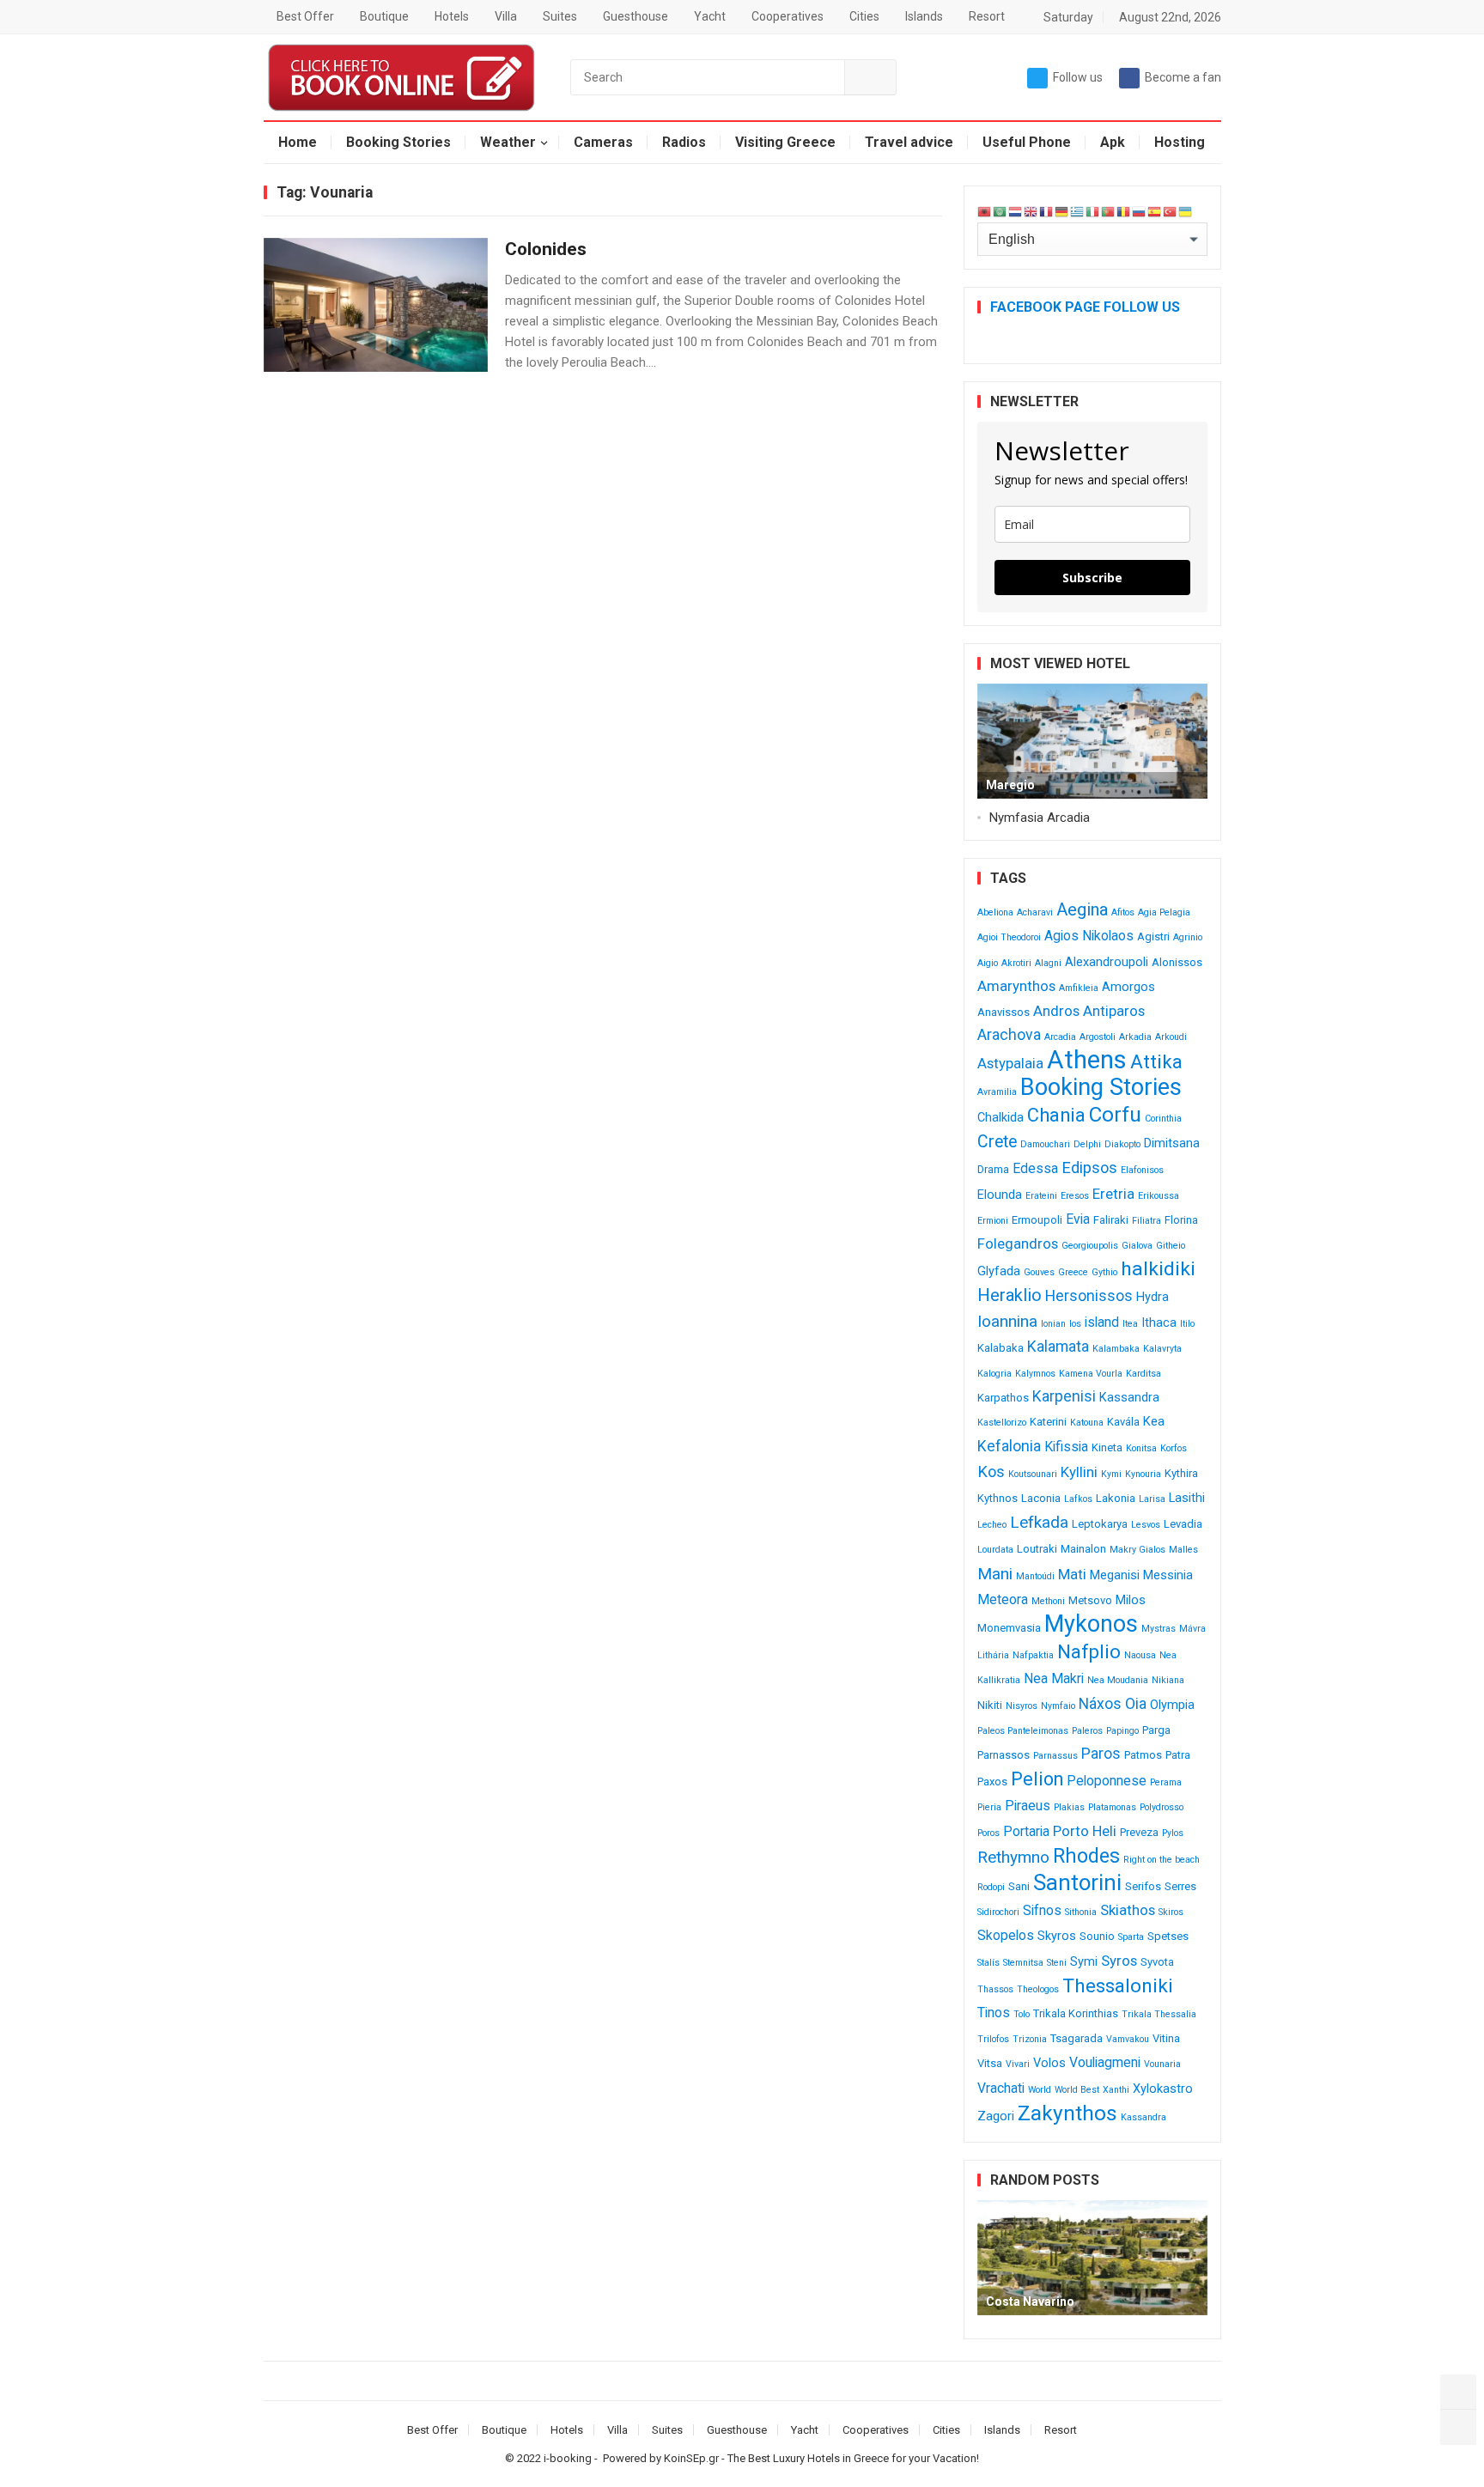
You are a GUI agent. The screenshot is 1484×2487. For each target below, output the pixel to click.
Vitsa (990, 2063)
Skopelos (1006, 1935)
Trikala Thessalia (1159, 2014)
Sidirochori (998, 1912)
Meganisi (1115, 1575)
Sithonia (1081, 1912)
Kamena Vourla (1091, 1374)
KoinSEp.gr (691, 2458)
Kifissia (1066, 1447)
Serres (1180, 1886)
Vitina (1166, 2038)
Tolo (1022, 2014)
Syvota (1157, 1962)
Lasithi (1187, 1498)
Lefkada (1039, 1522)
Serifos (1143, 1886)
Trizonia (1030, 2039)
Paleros (1087, 1731)
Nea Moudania (1118, 1680)
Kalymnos (1035, 1374)
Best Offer (305, 16)
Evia (1078, 1219)
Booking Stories (398, 142)
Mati (1072, 1574)
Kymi (1111, 1474)
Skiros (1171, 1912)
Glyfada (999, 1271)
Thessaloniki (1118, 1986)
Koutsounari (1033, 1474)
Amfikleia (1079, 988)
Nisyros (1022, 1706)
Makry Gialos (1137, 1550)
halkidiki (1158, 1269)
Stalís (988, 1963)
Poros (988, 1833)
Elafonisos (1142, 1170)
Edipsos (1089, 1167)
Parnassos (1004, 1755)
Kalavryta (1162, 1349)
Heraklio (1010, 1295)
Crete (997, 1142)
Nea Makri (1054, 1678)
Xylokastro (1163, 2089)
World (1040, 2090)
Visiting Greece (785, 142)
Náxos (1100, 1704)
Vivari (1018, 2064)
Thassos (995, 1989)
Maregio (1010, 785)
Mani (995, 1574)
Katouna (1087, 1423)
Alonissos (1177, 962)
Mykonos (1091, 1624)
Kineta (1107, 1447)
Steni (1057, 1963)
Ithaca (1159, 1323)
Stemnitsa (1023, 1963)
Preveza (1139, 1832)
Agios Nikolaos (1089, 936)
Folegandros (1018, 1243)
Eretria (1113, 1194)
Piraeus (1028, 1806)
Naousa (1140, 1655)
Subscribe (1092, 578)
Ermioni (993, 1221)
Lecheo (992, 1525)
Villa (506, 16)
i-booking (568, 2458)
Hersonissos (1089, 1296)
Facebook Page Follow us (1085, 307)
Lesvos (1146, 1525)
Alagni (1048, 963)
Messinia (1168, 1575)
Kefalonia (1009, 1446)
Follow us (1078, 77)
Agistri (1153, 936)
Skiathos (1128, 1910)
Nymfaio (1058, 1706)
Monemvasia (1009, 1628)
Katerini (1048, 1422)
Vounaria (1162, 2064)
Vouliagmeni (1105, 2062)
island (1102, 1322)
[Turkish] (1171, 211)
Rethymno (1013, 1857)
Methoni (1048, 1601)
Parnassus (1055, 1756)
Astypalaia (1010, 1063)
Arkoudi (1171, 1037)
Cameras (603, 142)
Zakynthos (1067, 2113)
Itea (1130, 1324)
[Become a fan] (1458, 2427)
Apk (1113, 142)
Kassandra (1129, 1398)
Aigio (988, 963)
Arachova (1009, 1035)
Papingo (1122, 1731)
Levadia (1183, 1524)
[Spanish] (1155, 211)
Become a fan (1183, 77)
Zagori (996, 2116)
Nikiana (1168, 1680)
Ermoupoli (1037, 1220)
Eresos (1075, 1196)
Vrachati (1001, 2088)
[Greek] (1078, 211)
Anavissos (1004, 1012)
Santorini (1077, 1882)
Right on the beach (1162, 1860)
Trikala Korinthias (1076, 2013)
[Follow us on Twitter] (1458, 2393)
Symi (1084, 1962)
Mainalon (1083, 1549)
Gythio (1104, 1272)
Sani (1019, 1886)
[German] (1062, 211)
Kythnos (997, 1498)
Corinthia (1163, 1119)
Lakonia (1116, 1498)
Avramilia (997, 1092)
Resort (987, 16)
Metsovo (1090, 1600)
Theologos (1038, 1989)
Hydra (1153, 1297)
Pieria (989, 1807)
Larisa (1152, 1499)
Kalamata (1058, 1347)
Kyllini (1079, 1472)
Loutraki (1037, 1549)
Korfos (1174, 1448)
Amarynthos (1016, 986)
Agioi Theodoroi (1009, 937)
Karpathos (1003, 1398)
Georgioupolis (1090, 1246)
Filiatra (1146, 1221)
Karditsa (1143, 1374)
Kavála (1123, 1422)
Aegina (1082, 909)
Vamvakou (1128, 2039)
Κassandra (1143, 2117)
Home (298, 142)
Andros (1056, 1011)
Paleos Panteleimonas (1023, 1731)
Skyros (1057, 1936)
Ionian (1053, 1324)
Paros (1101, 1754)
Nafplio (1089, 1652)
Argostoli (1098, 1037)
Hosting (1180, 142)
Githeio (1171, 1246)
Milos (1131, 1600)
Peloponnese (1107, 1781)
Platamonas (1112, 1807)
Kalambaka (1116, 1349)
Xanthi (1116, 2090)
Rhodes (1086, 1856)
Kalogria (994, 1374)
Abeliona (995, 912)
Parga (1156, 1730)
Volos (1049, 2063)
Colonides (546, 249)
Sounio (1097, 1936)
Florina (1181, 1220)
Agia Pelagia (1164, 912)
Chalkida (1000, 1118)
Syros (1119, 1961)
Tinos (994, 2013)
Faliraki (1111, 1220)
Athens (1087, 1060)
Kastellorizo (1002, 1423)
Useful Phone (1027, 142)
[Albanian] (985, 211)
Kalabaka (1000, 1348)
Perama (1166, 1782)
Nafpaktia (1033, 1655)
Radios (684, 142)
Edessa (1035, 1168)
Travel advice (909, 142)
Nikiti (990, 1705)
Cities (864, 16)
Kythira (1181, 1473)
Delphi (1087, 1144)
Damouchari (1045, 1144)
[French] (1047, 211)
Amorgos (1128, 987)
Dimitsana (1172, 1143)
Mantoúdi (1035, 1576)
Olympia (1172, 1705)
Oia (1136, 1704)
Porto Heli (1085, 1831)
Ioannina (1007, 1321)
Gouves (1039, 1272)
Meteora (1003, 1599)
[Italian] (1093, 211)
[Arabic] (1000, 211)
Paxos (992, 1782)
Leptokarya (1100, 1524)
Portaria (1026, 1831)
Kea (1154, 1422)
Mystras (1159, 1629)
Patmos (1143, 1755)
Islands (924, 16)
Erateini (1041, 1196)
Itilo (1187, 1324)
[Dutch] (1016, 211)
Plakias (1069, 1807)
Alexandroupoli (1107, 962)
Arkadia (1135, 1037)
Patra (1178, 1755)
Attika (1156, 1062)
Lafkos (1078, 1499)
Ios (1075, 1324)
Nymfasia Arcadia (1040, 818)
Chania (1056, 1115)
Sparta (1131, 1937)
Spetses (1168, 1936)
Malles (1183, 1550)
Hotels (452, 16)
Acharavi (1035, 912)
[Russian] (1140, 211)
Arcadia (1060, 1037)
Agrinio (1188, 937)
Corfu (1115, 1115)
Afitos (1123, 912)
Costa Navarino (1030, 2302)
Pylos (1173, 1833)
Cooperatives (788, 16)
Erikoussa (1159, 1196)
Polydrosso (1162, 1807)
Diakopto (1122, 1144)
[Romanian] (1124, 211)
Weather (508, 142)
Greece (1073, 1272)
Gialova (1137, 1246)
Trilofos (993, 2039)
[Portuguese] (1109, 211)
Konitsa (1141, 1448)
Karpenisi (1064, 1396)
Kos (991, 1472)
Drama (993, 1169)
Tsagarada (1077, 2038)
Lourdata (995, 1550)
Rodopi (991, 1887)
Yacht (710, 16)
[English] (1031, 211)
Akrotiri (1016, 963)
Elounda (1000, 1195)
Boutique (384, 16)
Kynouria (1143, 1474)
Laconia (1041, 1498)
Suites (560, 16)
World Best (1077, 2090)
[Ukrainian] (1186, 211)
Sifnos (1042, 1910)
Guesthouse (636, 16)
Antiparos (1114, 1011)
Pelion (1037, 1779)
